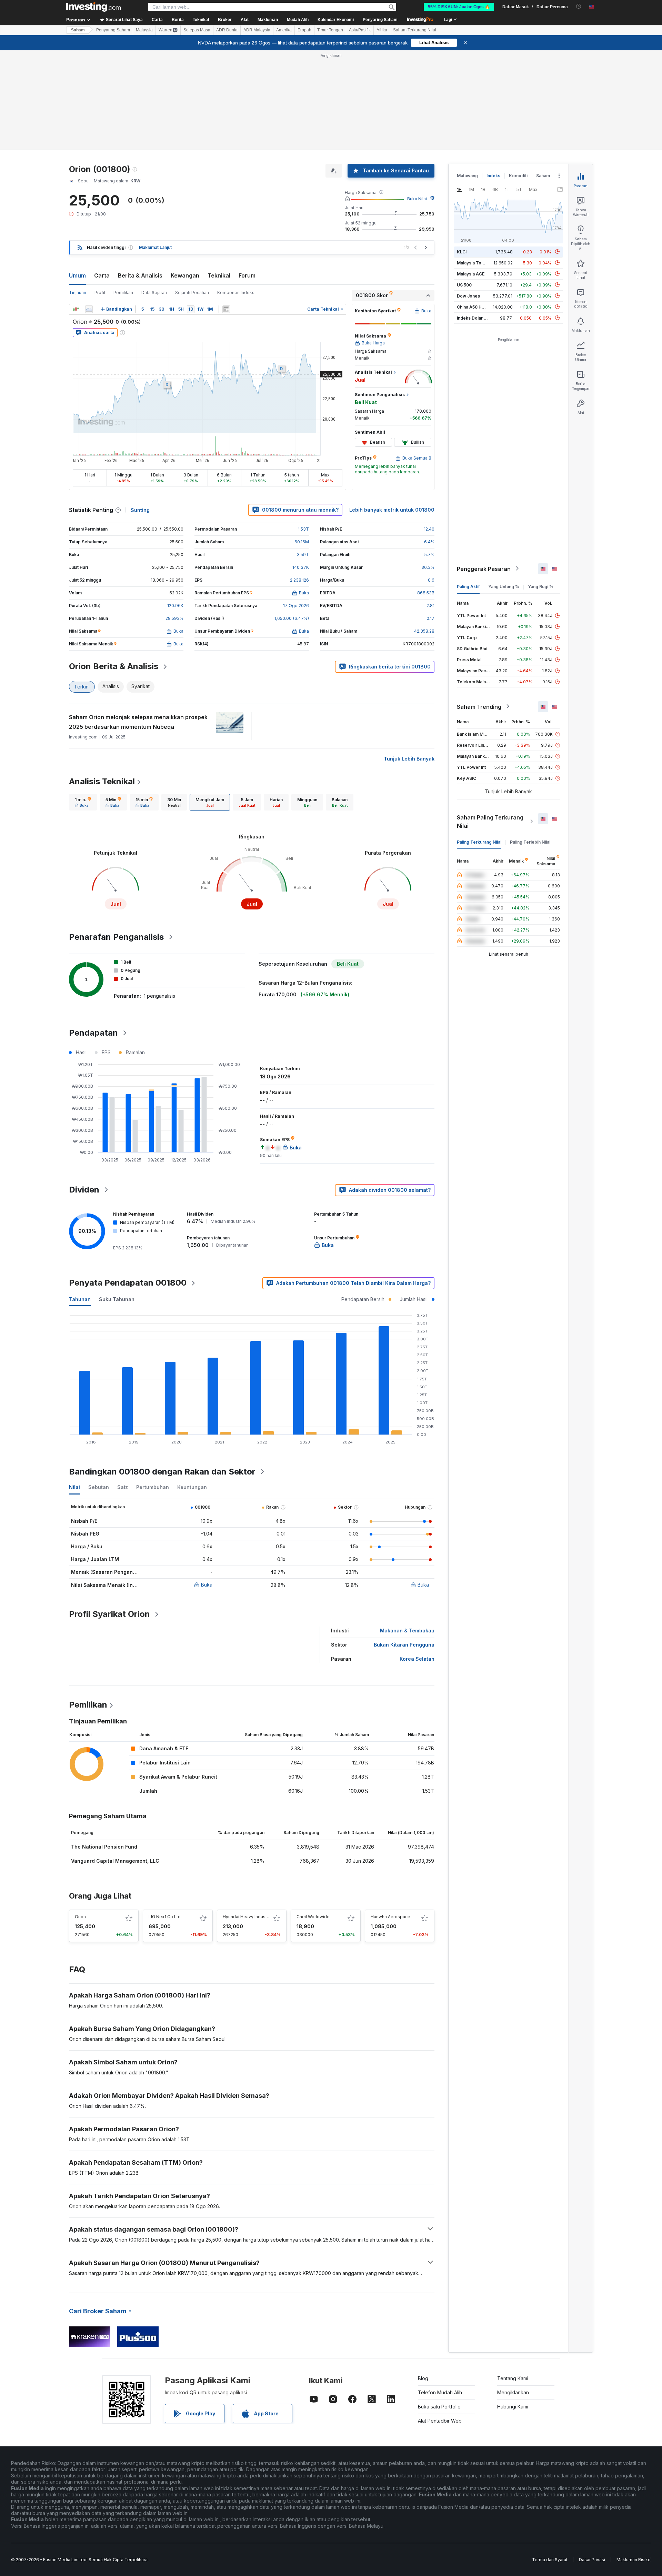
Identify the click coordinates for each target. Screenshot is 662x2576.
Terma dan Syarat (550, 2560)
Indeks (493, 176)
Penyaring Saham (380, 20)
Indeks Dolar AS (473, 318)
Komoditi (518, 176)
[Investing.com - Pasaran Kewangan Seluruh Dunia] (93, 7)
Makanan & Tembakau (407, 1631)
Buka (207, 1585)
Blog (423, 2378)
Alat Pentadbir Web (440, 2421)
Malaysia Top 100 (475, 263)
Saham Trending (479, 706)
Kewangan (185, 275)
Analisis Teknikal (102, 781)
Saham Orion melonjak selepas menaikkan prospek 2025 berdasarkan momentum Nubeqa (138, 722)
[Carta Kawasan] (89, 309)
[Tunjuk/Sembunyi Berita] (226, 309)
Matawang (467, 176)
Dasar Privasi (592, 2560)
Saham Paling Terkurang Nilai (490, 821)
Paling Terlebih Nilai (530, 842)
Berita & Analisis (140, 275)
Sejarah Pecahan (192, 293)
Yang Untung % (504, 586)
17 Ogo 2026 (296, 606)
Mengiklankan (513, 2392)
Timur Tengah (330, 30)
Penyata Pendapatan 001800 (128, 1283)
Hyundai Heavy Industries (249, 1917)
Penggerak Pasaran (484, 568)
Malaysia (144, 30)
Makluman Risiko (634, 2560)
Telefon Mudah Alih (440, 2392)
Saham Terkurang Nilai (415, 30)
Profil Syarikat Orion (109, 1614)
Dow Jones (468, 296)
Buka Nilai (417, 199)
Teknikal (219, 275)
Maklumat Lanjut (155, 247)
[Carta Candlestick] (76, 309)
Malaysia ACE (471, 274)
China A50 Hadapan (477, 307)
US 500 (464, 285)
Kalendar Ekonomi (336, 20)
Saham (78, 30)
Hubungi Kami (513, 2407)
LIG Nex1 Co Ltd (165, 1917)
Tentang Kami (513, 2378)
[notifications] (579, 6)
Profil (100, 293)
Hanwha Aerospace (390, 1917)
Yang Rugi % (541, 586)
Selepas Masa (197, 30)
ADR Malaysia (257, 30)
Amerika (284, 30)
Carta (102, 275)
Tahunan (80, 1299)
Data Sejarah (154, 293)
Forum (247, 275)
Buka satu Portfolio (439, 2407)
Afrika (382, 30)
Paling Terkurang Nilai (479, 842)
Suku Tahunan (117, 1299)
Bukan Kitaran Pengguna (404, 1645)
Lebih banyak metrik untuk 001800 (392, 510)
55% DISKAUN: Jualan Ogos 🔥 (459, 7)
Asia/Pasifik (360, 30)
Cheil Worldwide (313, 1917)
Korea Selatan (417, 1659)
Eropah (304, 30)
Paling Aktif (468, 586)
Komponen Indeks (236, 293)
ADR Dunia (227, 30)
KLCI (462, 251)
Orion (80, 1917)
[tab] (83, 802)
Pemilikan (123, 293)
